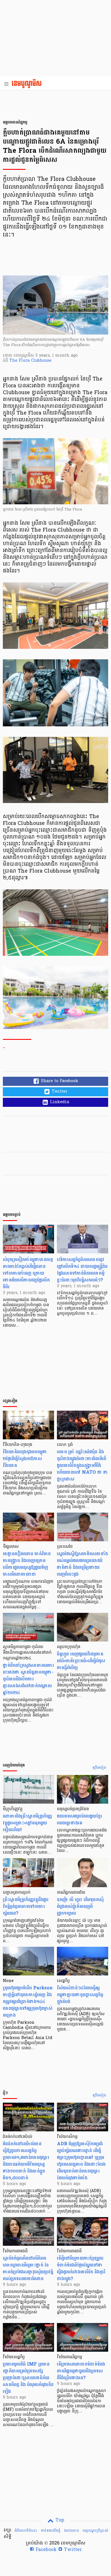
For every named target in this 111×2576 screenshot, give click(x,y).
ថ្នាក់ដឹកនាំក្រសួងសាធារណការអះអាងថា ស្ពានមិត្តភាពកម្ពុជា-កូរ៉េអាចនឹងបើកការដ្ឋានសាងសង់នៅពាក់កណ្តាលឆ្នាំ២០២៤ (28, 1679)
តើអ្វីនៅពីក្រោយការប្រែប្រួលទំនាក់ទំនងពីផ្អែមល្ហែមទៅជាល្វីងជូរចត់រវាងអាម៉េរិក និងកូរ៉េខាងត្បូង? (81, 2268)
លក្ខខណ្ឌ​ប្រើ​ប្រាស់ (95, 2531)
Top (59, 2520)
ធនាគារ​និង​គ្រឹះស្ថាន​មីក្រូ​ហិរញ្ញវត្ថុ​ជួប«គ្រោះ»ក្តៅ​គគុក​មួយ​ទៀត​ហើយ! (27, 1823)
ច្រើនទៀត (99, 1768)
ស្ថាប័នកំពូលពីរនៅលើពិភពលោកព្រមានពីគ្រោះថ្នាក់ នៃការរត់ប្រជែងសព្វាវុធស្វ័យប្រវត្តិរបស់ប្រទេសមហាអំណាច (28, 2268)
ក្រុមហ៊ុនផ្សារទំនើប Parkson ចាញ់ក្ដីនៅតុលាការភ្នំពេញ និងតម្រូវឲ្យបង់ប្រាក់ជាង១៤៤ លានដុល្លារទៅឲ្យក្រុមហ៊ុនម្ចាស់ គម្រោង (28, 2001)
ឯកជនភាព (71, 2531)
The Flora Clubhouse (30, 361)
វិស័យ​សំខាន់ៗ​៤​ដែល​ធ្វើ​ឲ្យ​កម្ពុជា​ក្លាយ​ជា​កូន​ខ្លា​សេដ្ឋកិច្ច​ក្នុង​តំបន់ (80, 1995)
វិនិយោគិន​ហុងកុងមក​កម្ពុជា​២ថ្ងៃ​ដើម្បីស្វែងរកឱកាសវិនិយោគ (25, 1459)
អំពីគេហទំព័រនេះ (26, 2531)
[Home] (28, 84)
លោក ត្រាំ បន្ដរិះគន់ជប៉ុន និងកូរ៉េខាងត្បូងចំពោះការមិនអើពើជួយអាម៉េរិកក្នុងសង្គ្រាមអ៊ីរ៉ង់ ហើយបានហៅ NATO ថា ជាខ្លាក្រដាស (82, 1465)
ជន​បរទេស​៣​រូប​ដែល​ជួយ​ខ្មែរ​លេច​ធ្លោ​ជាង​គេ (79, 1819)
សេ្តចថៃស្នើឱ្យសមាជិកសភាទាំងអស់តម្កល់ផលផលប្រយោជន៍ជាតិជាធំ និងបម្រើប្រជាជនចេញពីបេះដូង (82, 1564)
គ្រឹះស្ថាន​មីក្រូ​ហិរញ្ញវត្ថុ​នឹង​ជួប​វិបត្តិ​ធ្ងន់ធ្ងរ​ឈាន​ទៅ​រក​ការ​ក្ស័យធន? (26, 1906)
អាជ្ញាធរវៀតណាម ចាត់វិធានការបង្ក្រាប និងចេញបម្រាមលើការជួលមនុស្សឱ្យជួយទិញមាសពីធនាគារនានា (27, 1564)
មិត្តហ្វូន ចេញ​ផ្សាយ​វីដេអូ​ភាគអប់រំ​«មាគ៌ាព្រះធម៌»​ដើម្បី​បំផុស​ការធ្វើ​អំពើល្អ (81, 1661)
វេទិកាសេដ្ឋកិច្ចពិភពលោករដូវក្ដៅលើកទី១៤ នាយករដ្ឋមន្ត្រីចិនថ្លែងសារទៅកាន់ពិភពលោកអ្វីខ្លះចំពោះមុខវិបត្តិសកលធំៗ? (82, 1270)
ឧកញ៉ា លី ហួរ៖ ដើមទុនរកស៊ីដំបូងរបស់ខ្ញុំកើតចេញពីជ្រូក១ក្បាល (80, 1906)
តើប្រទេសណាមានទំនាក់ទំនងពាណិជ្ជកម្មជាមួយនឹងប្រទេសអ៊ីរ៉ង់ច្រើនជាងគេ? (81, 2371)
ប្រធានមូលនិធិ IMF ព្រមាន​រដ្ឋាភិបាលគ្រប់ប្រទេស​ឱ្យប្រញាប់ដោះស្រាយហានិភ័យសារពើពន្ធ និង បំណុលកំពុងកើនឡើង (28, 2378)
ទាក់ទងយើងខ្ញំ (51, 2531)
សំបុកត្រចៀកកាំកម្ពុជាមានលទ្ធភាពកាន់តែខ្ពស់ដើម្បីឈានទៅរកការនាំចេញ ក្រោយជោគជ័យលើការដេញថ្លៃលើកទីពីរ (28, 1273)
